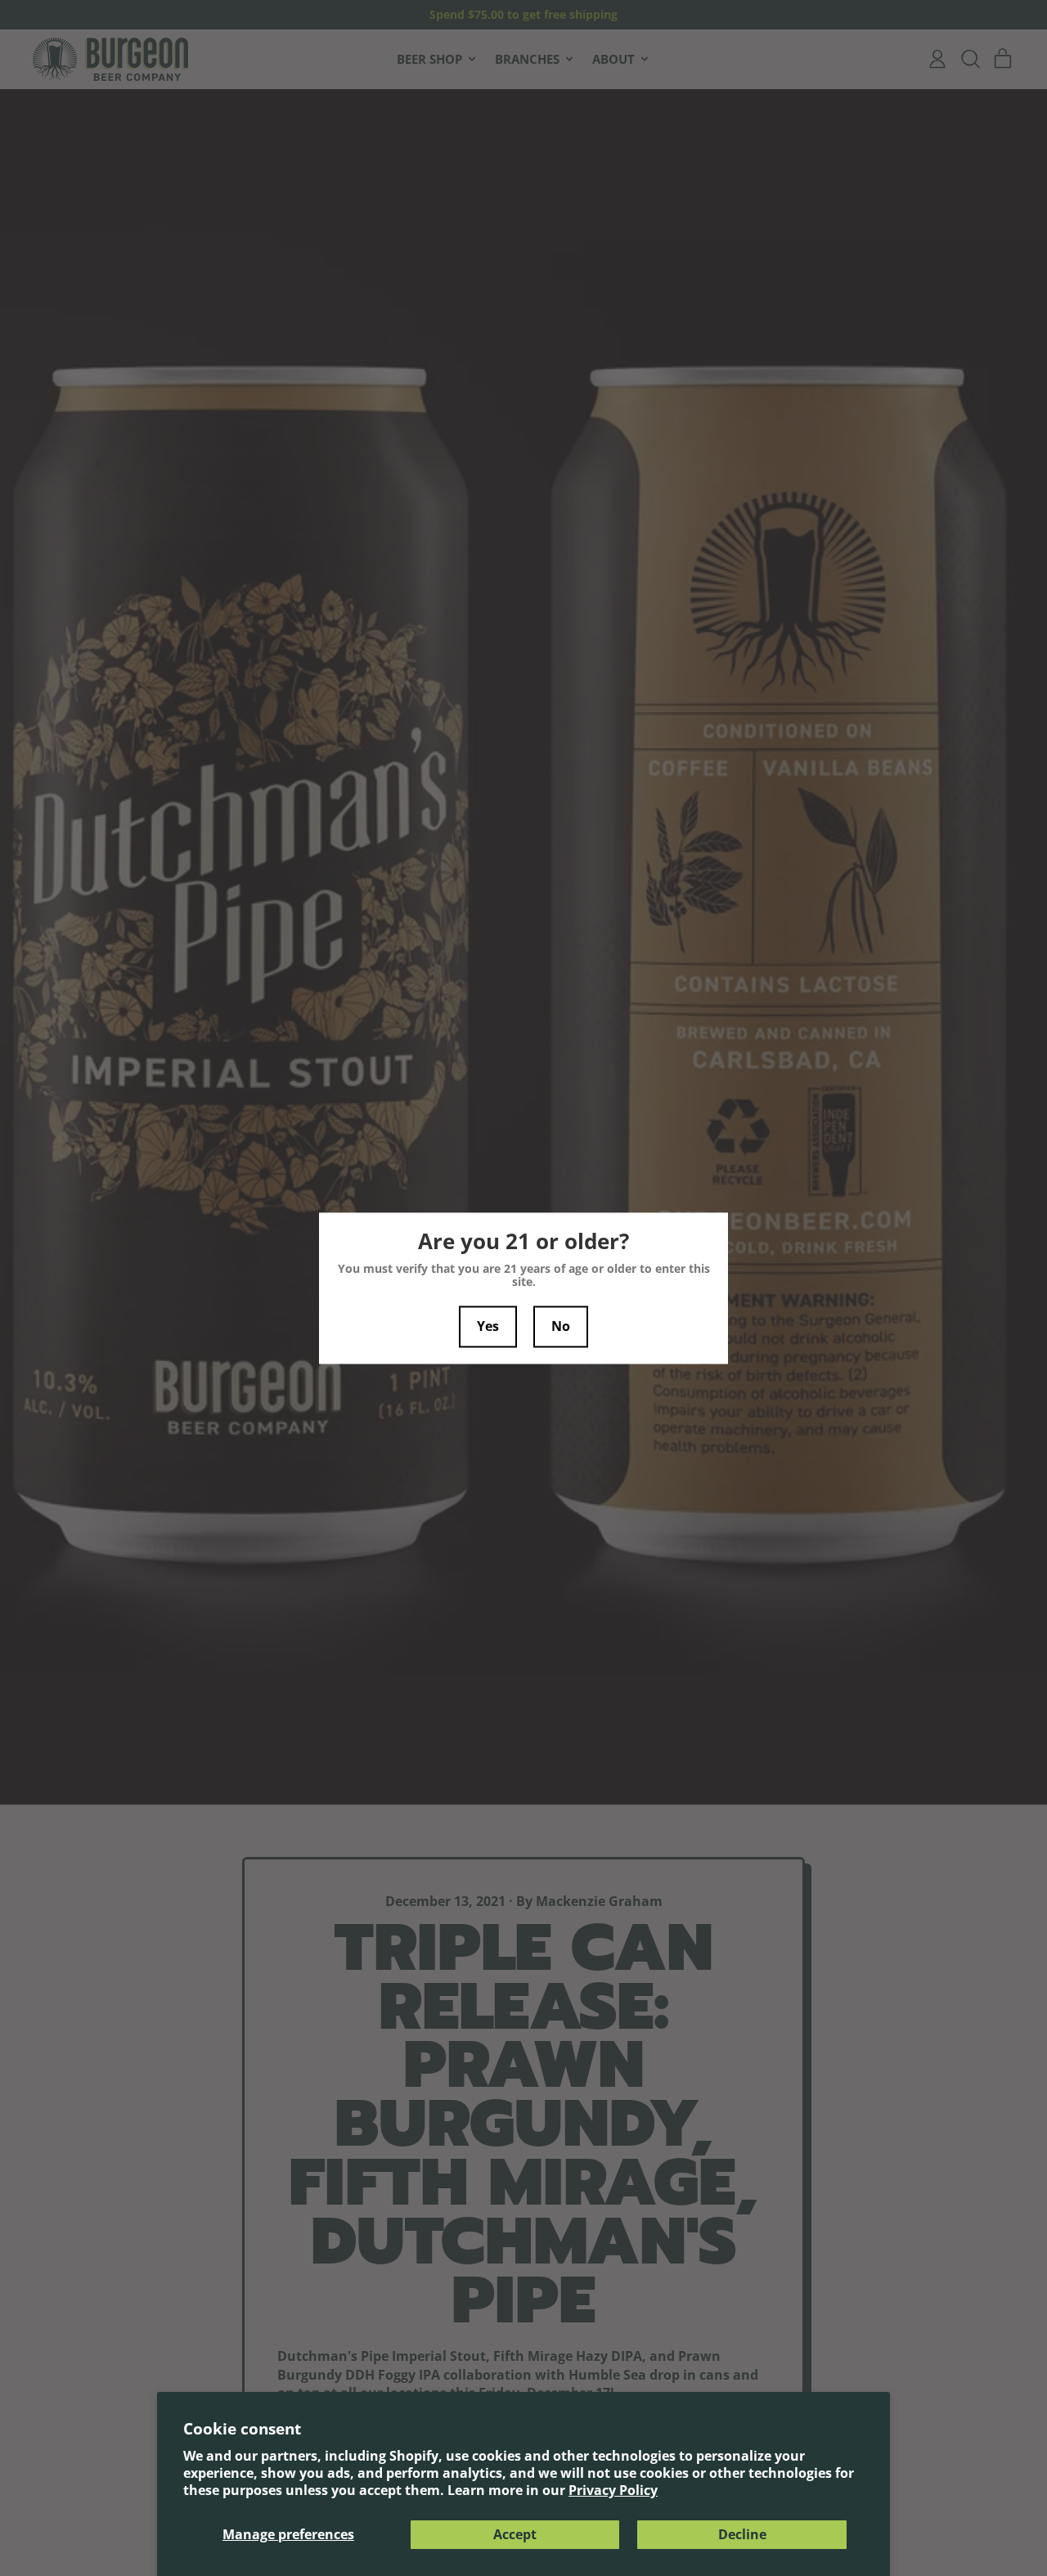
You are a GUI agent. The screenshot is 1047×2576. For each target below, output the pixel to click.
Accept (515, 2534)
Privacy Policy (613, 2490)
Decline (742, 2534)
